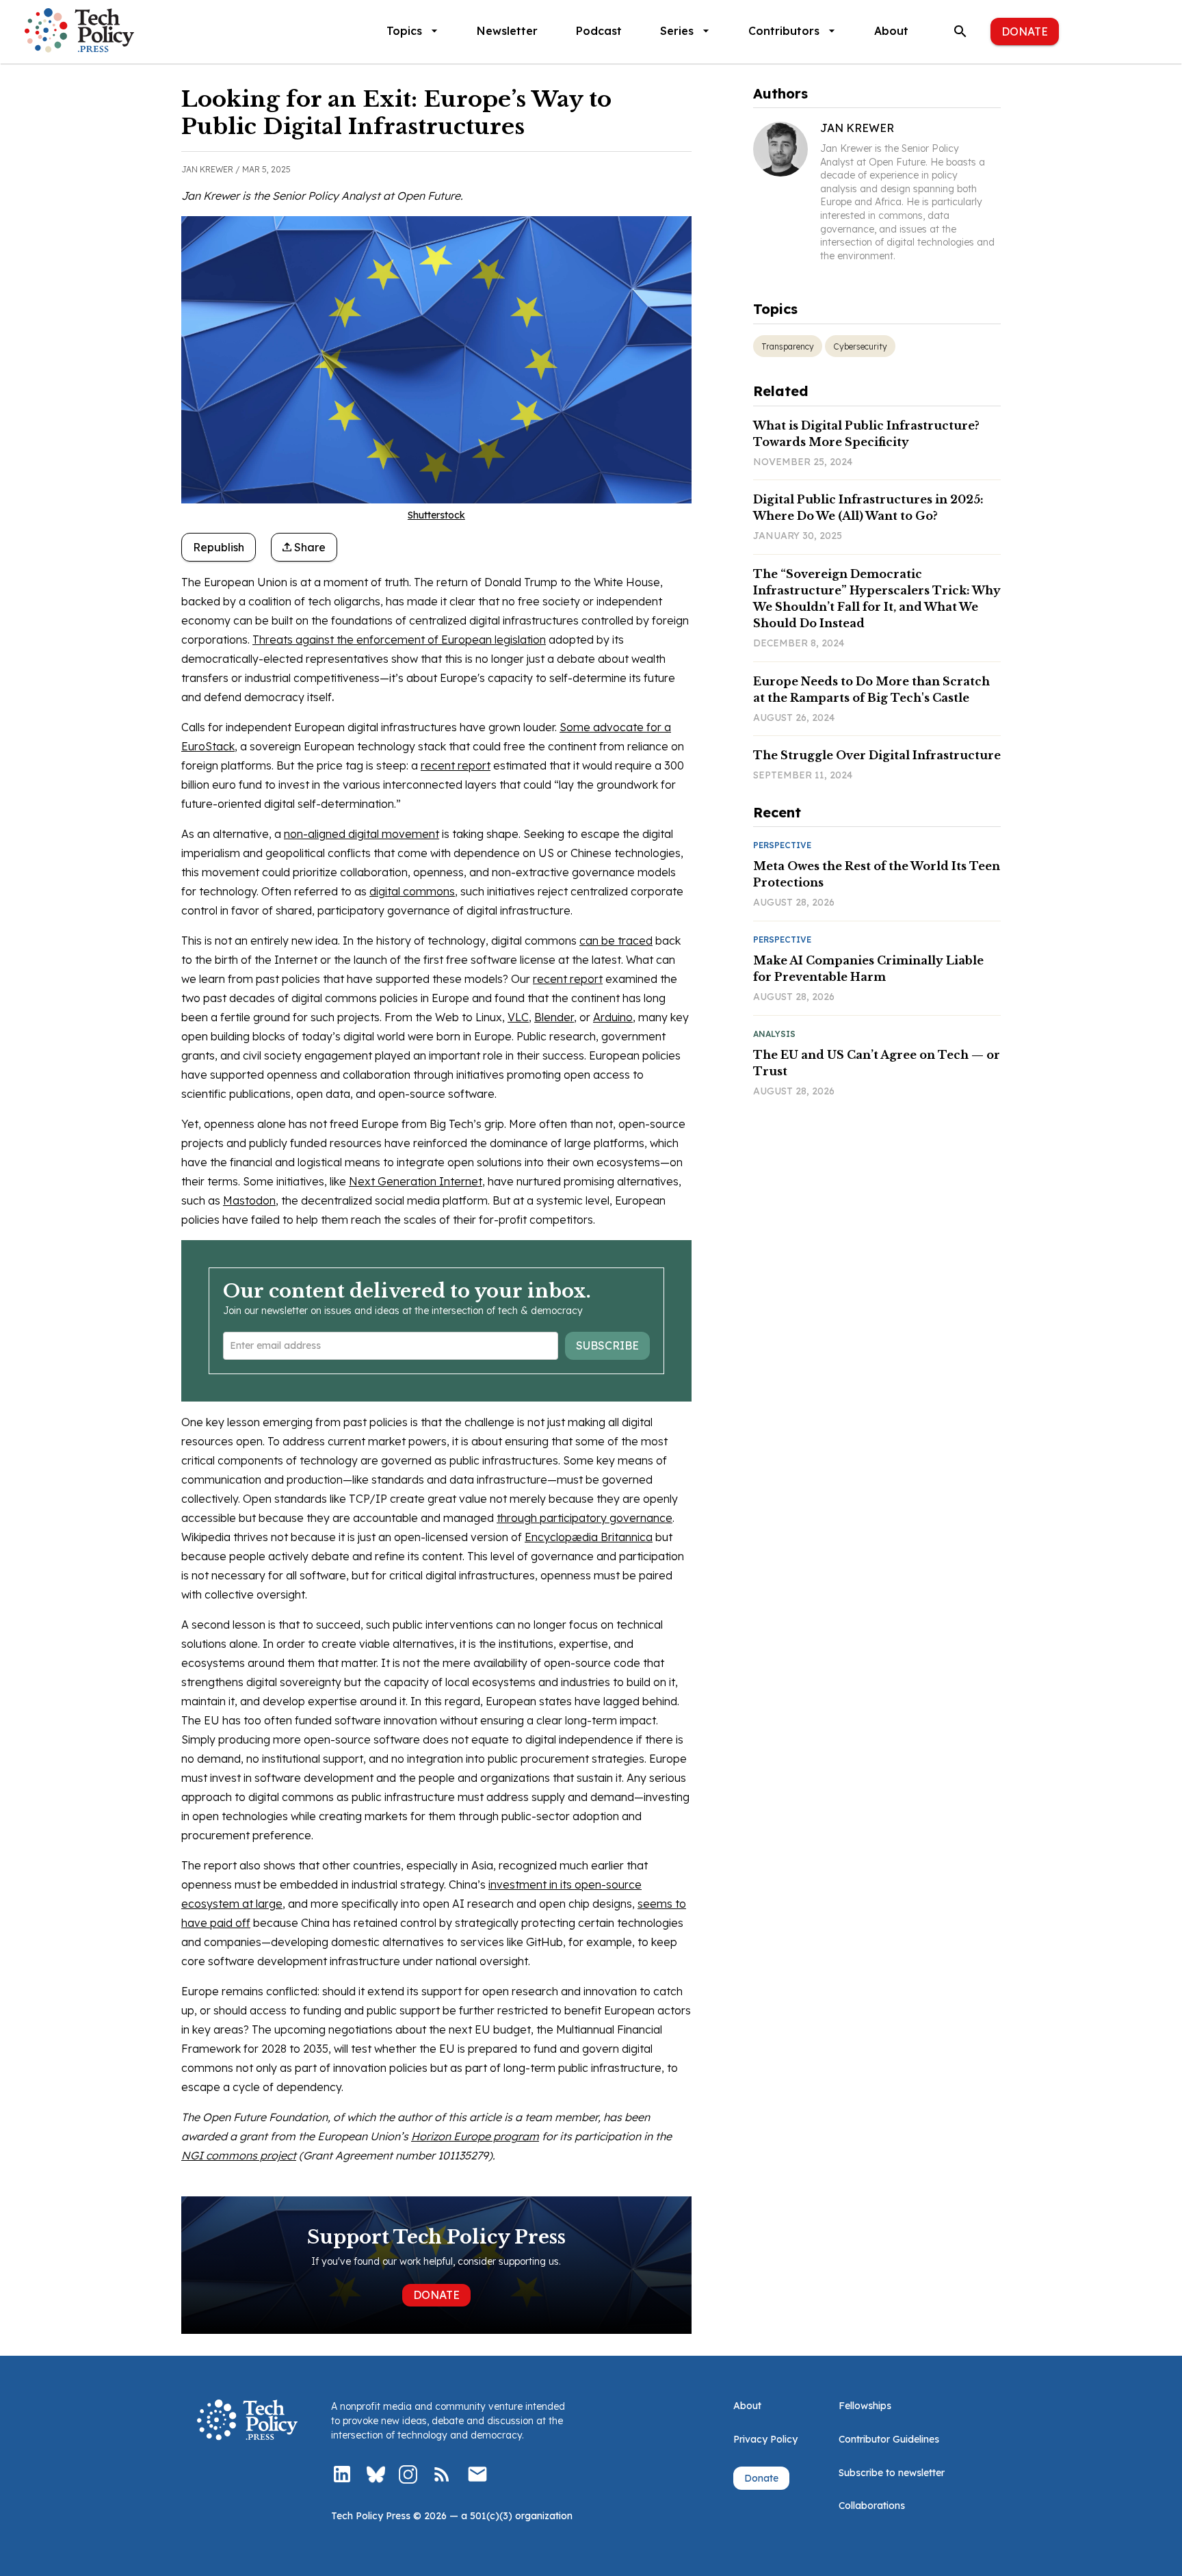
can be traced (616, 941)
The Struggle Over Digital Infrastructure (877, 755)
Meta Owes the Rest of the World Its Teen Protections (877, 874)
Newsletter (507, 31)
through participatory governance (585, 1518)
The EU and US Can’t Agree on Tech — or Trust (877, 1063)
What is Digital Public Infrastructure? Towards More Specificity (866, 434)
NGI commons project (239, 2155)
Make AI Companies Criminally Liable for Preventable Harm (868, 969)
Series (677, 31)
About (891, 31)
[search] (960, 31)
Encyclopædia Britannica (589, 1537)
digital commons (412, 891)
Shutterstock (436, 515)
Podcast (599, 31)
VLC (518, 1017)
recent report (456, 765)
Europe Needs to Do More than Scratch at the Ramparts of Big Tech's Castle (871, 689)
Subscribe (607, 1345)
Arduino (613, 1017)
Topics (404, 31)
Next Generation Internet (416, 1181)
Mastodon (249, 1200)
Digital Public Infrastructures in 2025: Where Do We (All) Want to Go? (868, 508)
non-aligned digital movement (362, 834)
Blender (554, 1017)
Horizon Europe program (475, 2136)
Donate (1025, 31)
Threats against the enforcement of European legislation (399, 640)
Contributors (784, 31)
